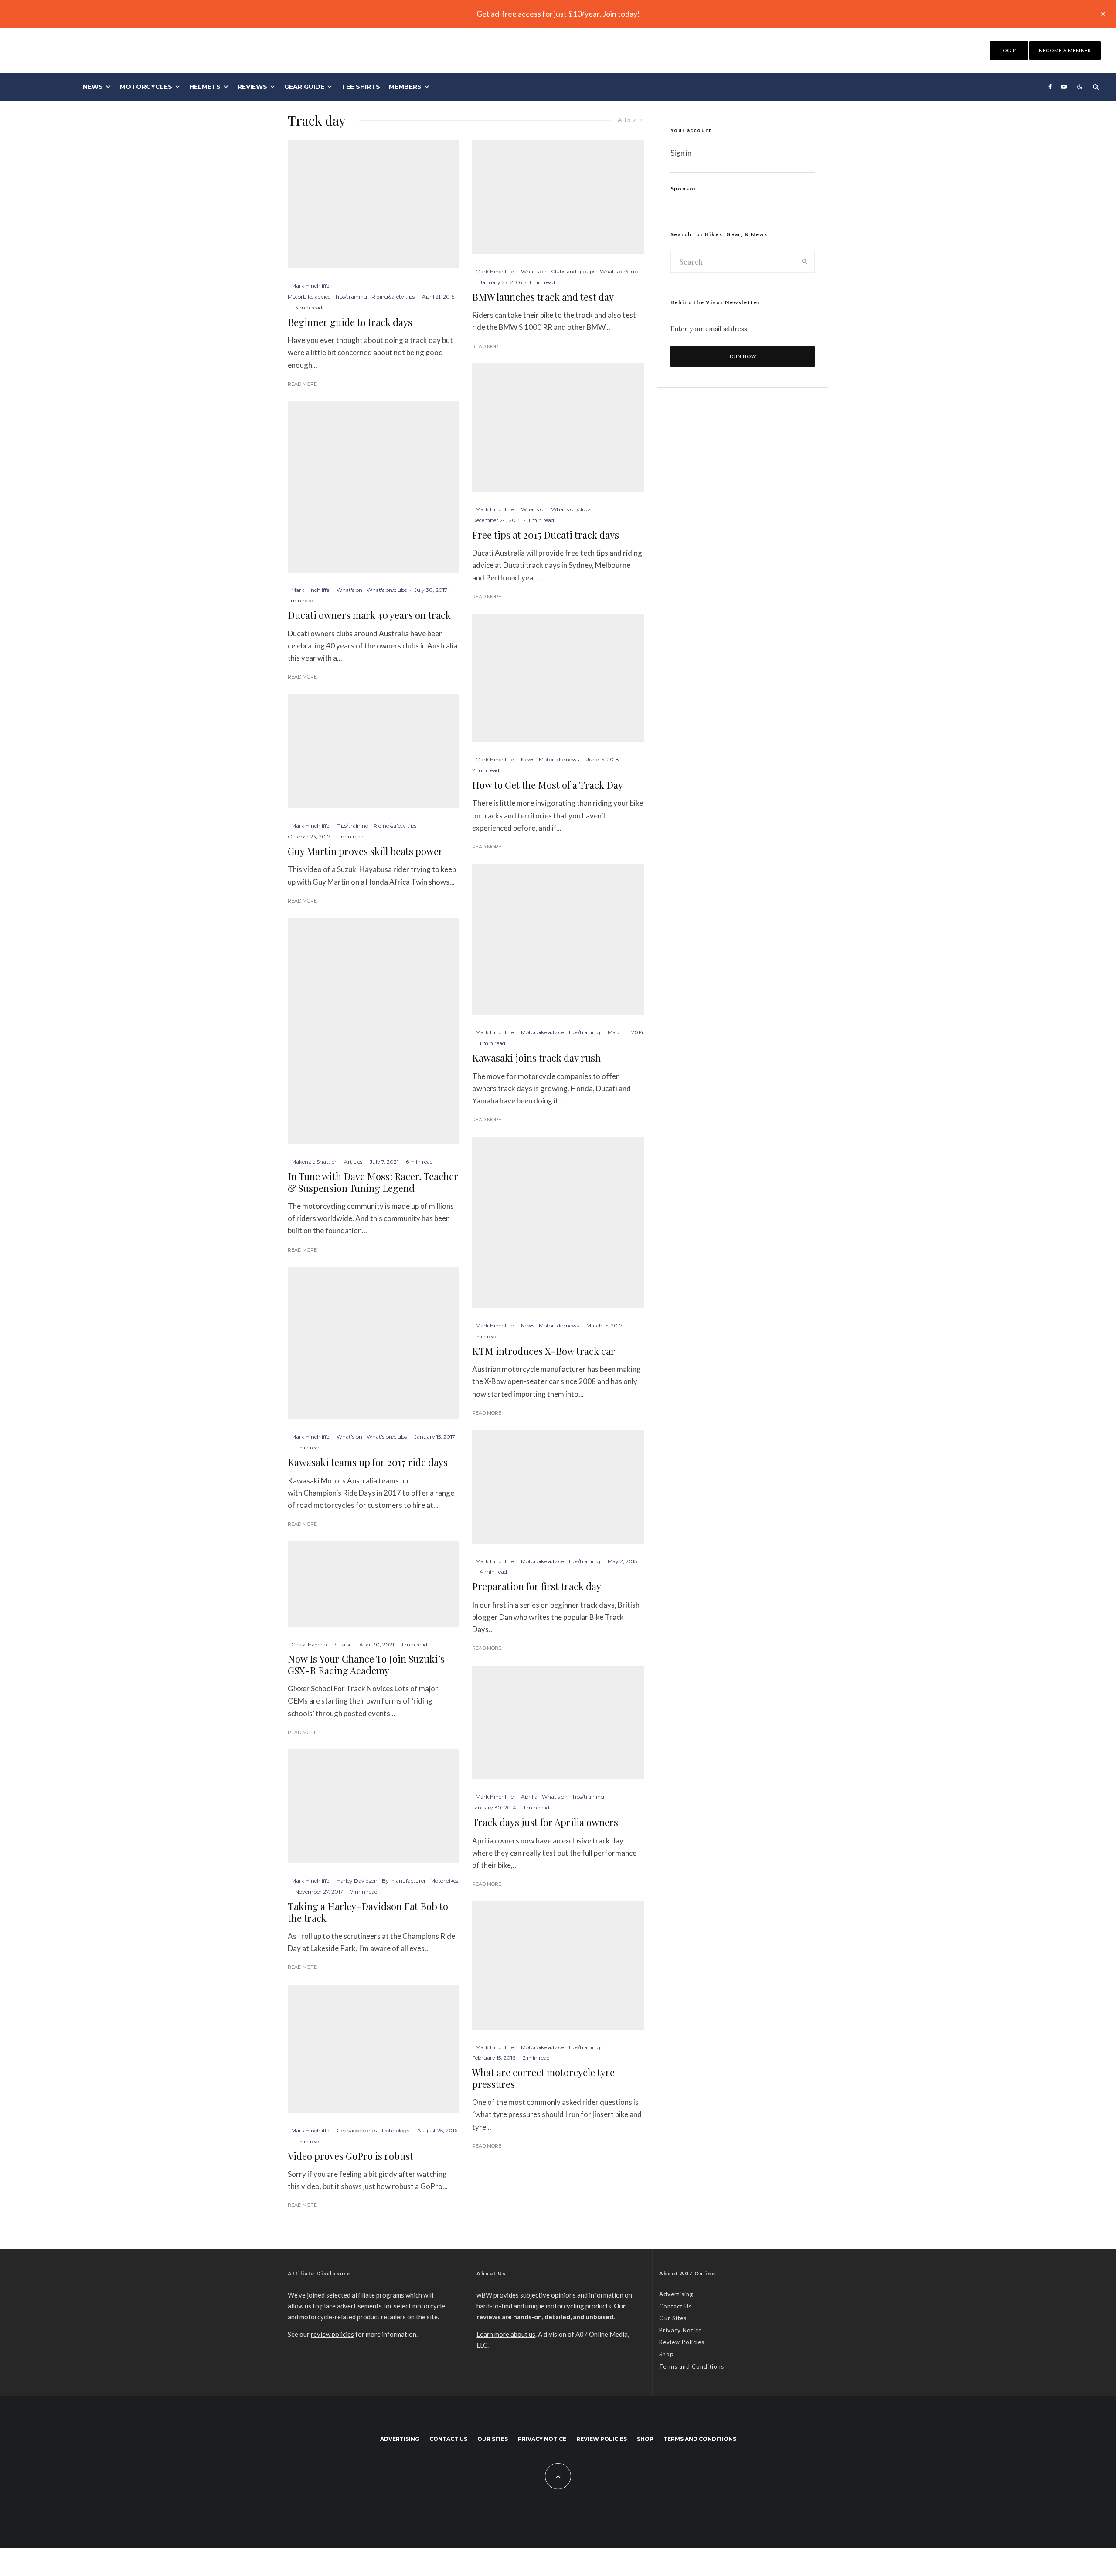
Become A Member (1065, 50)
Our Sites (673, 2318)
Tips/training (351, 297)
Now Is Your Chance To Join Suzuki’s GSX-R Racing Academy (366, 1665)
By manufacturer (404, 1881)
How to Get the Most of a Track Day (548, 785)
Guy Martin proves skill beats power (365, 851)
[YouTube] (1064, 87)
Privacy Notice (680, 2330)
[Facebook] (1050, 87)
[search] (805, 262)
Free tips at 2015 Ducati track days (546, 535)
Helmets (205, 87)
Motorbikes (444, 1881)
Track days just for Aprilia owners (545, 1822)
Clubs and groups (573, 271)
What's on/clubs (387, 590)
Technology (395, 2130)
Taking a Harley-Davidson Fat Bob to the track (368, 1912)
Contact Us (675, 2306)
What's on (349, 590)
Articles (353, 1162)
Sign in (681, 153)
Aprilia (529, 1797)
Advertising (676, 2294)
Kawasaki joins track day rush (536, 1058)
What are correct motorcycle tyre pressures (543, 2078)
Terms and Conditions (692, 2366)
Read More (302, 384)
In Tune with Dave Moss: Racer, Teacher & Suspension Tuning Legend (373, 1182)
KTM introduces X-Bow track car (544, 1351)
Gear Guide (304, 87)
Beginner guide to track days (350, 322)
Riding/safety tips (393, 297)
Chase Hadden (309, 1644)
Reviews (252, 87)
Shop (667, 2354)
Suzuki (343, 1644)
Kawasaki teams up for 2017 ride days (368, 1462)
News (93, 87)
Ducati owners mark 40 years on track (369, 615)
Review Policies (682, 2342)
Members (405, 87)
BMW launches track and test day (543, 297)
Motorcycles (146, 87)
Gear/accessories (357, 2130)
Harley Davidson (357, 1881)
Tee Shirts (361, 87)
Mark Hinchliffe (310, 286)
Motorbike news (559, 759)
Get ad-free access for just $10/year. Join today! (558, 14)
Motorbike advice (309, 297)
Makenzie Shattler (314, 1162)
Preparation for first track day (537, 1586)
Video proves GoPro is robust (350, 2156)
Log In (1009, 50)
